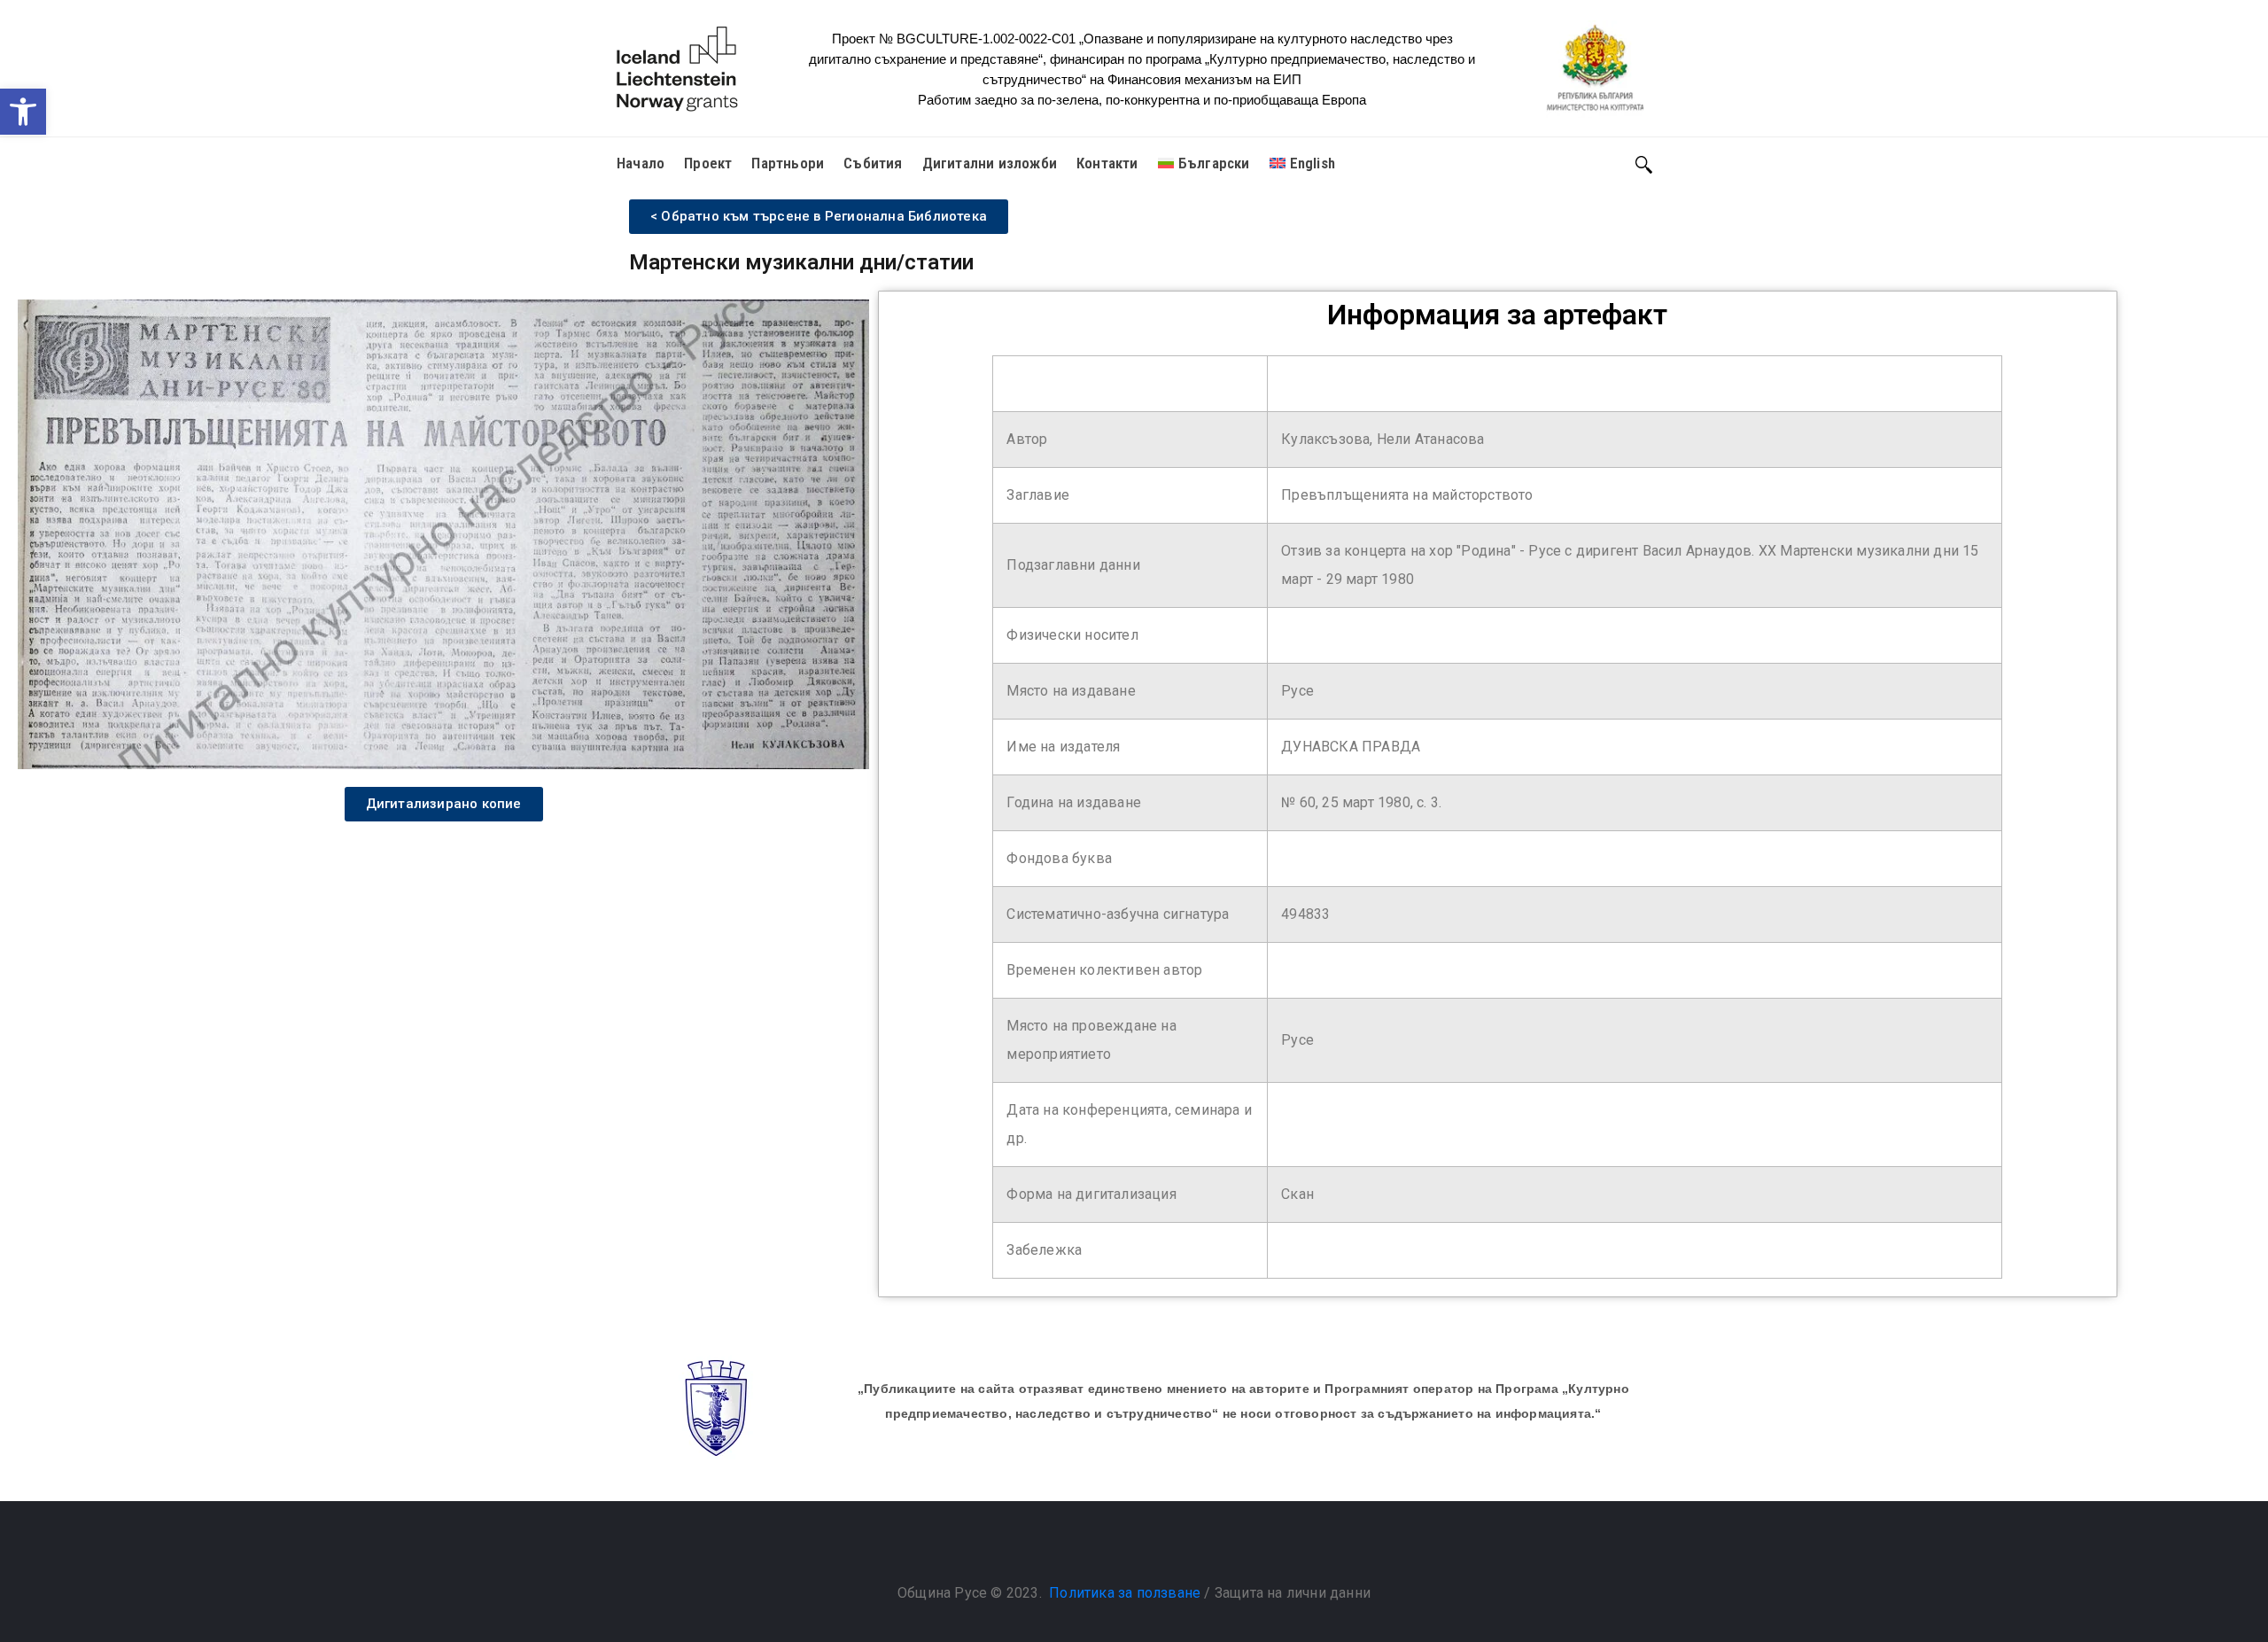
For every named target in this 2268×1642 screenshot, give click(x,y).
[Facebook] (1116, 1548)
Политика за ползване (1125, 1593)
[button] (23, 112)
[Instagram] (1152, 1548)
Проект (708, 163)
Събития (873, 163)
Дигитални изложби (990, 163)
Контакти (1107, 163)
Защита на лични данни (1293, 1593)
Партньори (788, 163)
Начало (641, 163)
